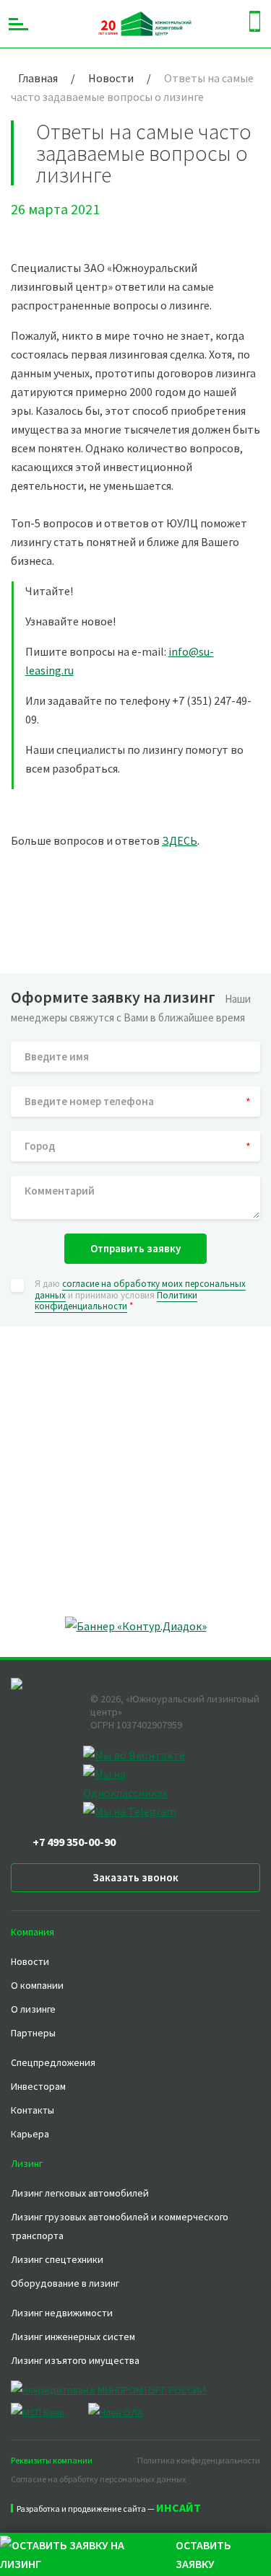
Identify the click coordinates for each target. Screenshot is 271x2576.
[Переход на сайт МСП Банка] (48, 2412)
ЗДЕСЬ (180, 840)
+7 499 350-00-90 (74, 1842)
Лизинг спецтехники (57, 2259)
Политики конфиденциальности (116, 1301)
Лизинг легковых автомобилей (80, 2193)
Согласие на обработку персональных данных (98, 2479)
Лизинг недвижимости (62, 2313)
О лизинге (33, 2009)
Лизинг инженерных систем (73, 2337)
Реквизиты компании (52, 2460)
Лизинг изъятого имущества (75, 2360)
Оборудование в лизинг (65, 2283)
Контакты (33, 2110)
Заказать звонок (135, 1877)
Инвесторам (38, 2086)
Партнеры (33, 2033)
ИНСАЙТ (178, 2507)
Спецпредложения (53, 2062)
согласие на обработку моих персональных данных (140, 1289)
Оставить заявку (203, 2554)
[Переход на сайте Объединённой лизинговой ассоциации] (116, 2412)
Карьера (30, 2134)
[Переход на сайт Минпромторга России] (119, 2390)
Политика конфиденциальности (199, 2460)
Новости (30, 1961)
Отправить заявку (135, 1248)
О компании (37, 1985)
